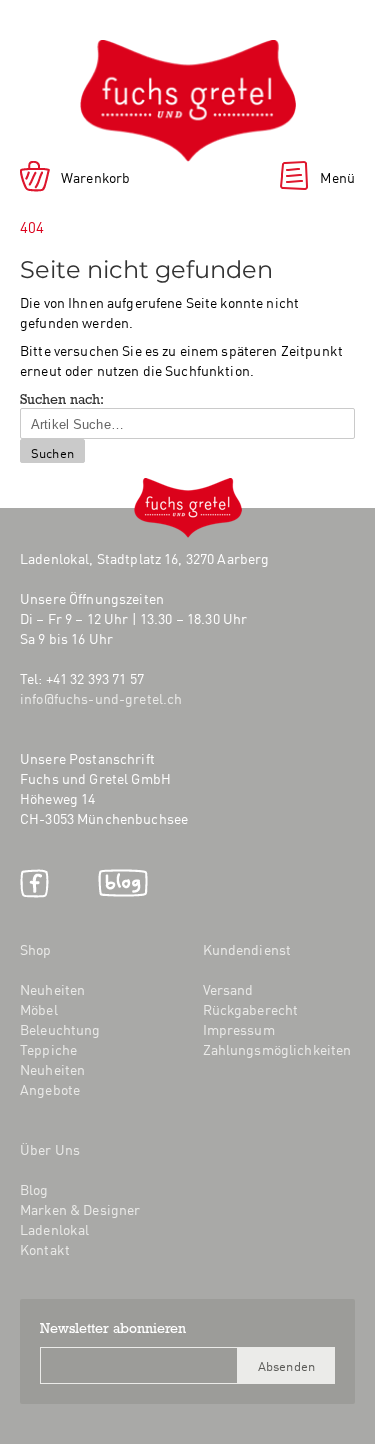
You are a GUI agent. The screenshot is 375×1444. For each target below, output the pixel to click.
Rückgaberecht (251, 1009)
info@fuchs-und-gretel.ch (101, 698)
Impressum (239, 1029)
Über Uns (50, 1149)
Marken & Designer (80, 1209)
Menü (337, 177)
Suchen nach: (62, 401)
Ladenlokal (54, 1229)
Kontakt (45, 1249)
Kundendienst (247, 949)
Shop (36, 949)
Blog (123, 883)
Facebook (34, 883)
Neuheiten (52, 989)
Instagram (73, 883)
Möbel (39, 1009)
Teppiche (48, 1049)
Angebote (50, 1089)
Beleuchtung (60, 1029)
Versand (228, 989)
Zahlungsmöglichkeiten (277, 1049)
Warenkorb (95, 177)
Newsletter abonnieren (113, 1330)
